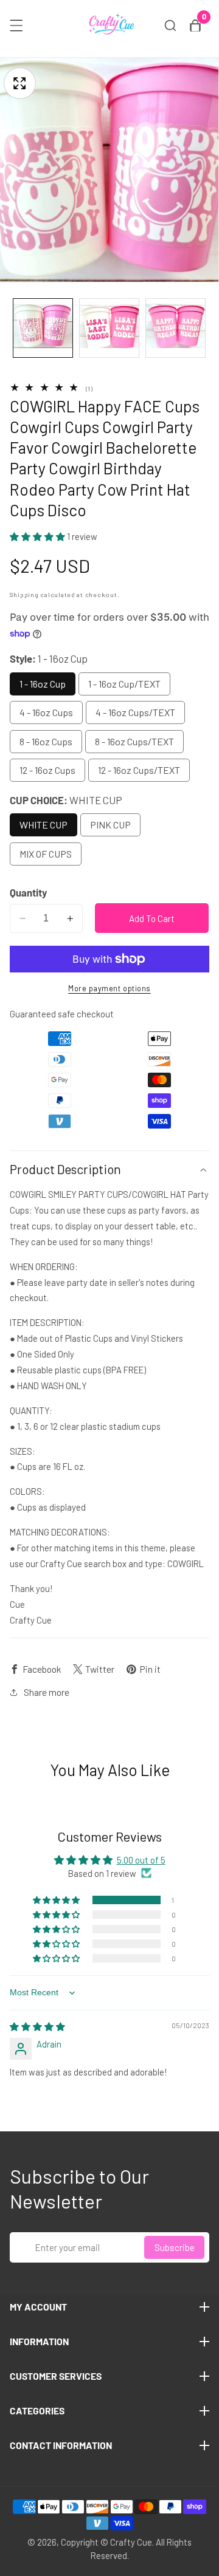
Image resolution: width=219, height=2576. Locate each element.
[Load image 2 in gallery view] (109, 328)
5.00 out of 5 (141, 1860)
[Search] (170, 26)
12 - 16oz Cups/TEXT (139, 770)
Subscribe (175, 2247)
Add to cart (152, 918)
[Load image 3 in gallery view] (176, 328)
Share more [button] (47, 1692)
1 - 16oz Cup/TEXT (124, 684)
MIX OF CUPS (46, 854)
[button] (38, 536)
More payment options (109, 988)
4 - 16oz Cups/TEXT (135, 712)
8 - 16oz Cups (46, 741)
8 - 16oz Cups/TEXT (134, 741)
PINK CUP (110, 825)
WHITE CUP (43, 825)
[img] (37, 2026)
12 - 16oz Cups (47, 770)
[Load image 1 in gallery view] (43, 328)
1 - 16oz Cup (43, 684)
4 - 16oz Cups (46, 712)
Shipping (24, 594)
